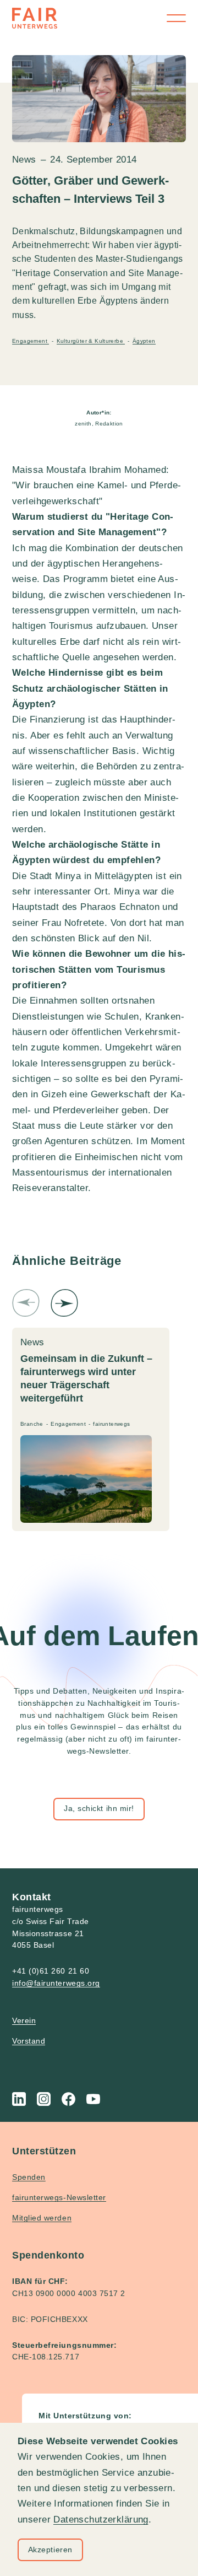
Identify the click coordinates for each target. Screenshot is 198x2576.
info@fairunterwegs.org (56, 1983)
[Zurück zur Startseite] (35, 18)
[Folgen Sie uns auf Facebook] (68, 2099)
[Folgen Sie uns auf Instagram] (44, 2099)
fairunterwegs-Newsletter (59, 2197)
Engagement (31, 341)
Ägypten (144, 341)
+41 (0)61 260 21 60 (51, 1971)
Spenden (29, 2177)
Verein (24, 2020)
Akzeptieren (50, 2550)
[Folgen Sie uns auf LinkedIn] (19, 2099)
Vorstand (29, 2041)
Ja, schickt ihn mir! (99, 1808)
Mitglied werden (42, 2218)
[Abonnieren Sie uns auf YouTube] (93, 2099)
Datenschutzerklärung (101, 2520)
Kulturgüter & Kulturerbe (91, 341)
